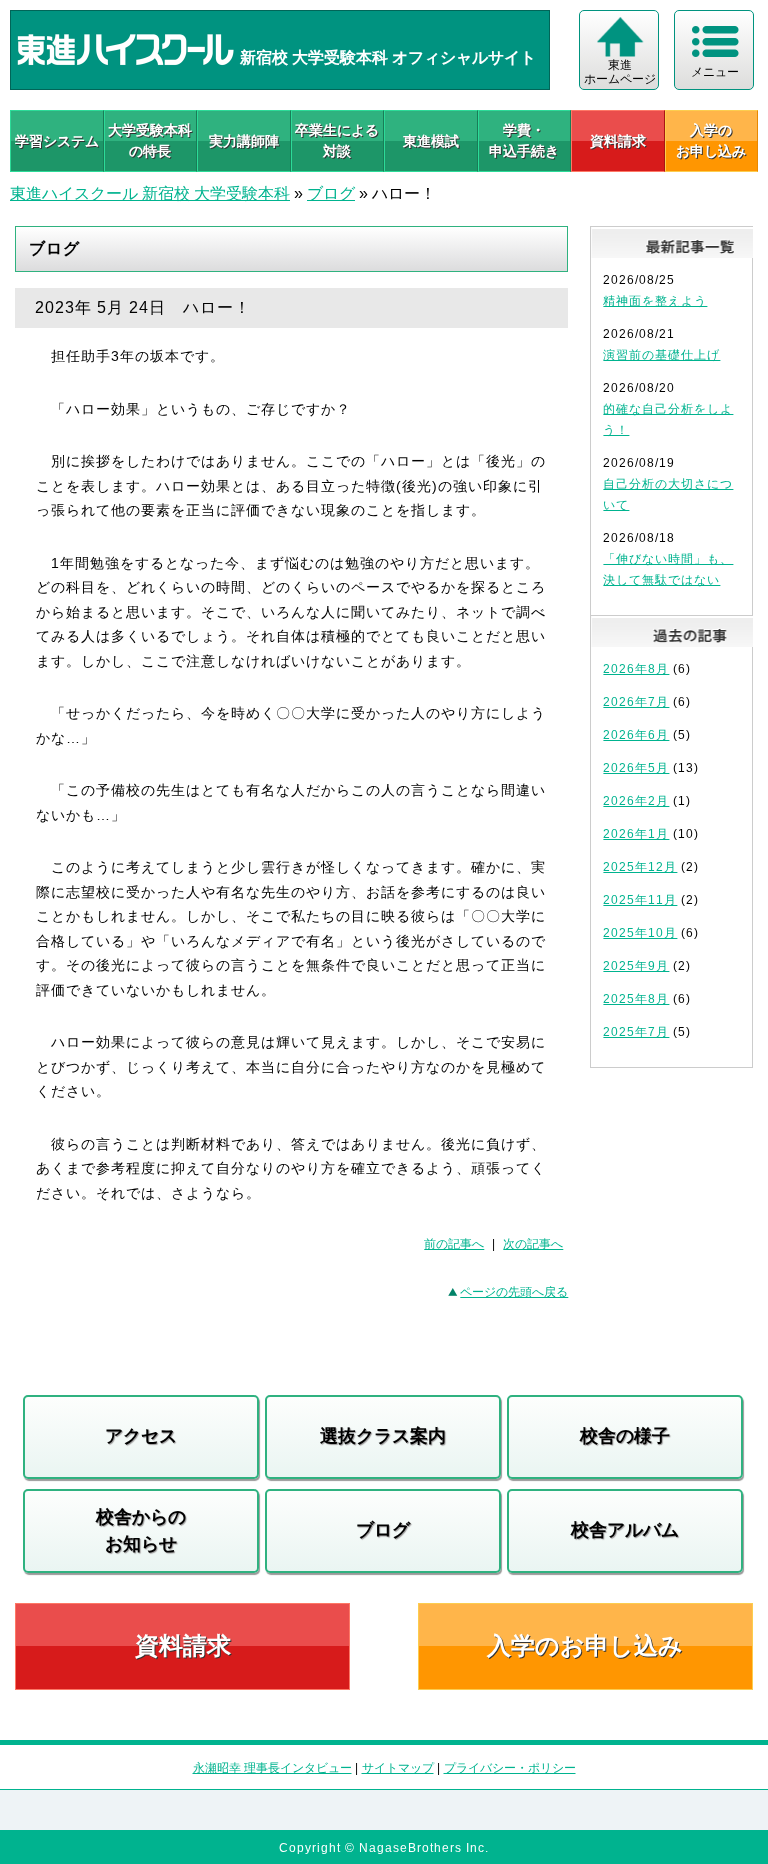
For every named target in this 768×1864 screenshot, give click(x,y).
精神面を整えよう (655, 301)
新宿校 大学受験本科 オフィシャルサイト (386, 57)
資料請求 (618, 141)
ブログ (331, 193)
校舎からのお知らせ (141, 1530)
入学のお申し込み (585, 1645)
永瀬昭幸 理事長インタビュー (272, 1768)
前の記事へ (454, 1244)
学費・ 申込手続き (524, 140)
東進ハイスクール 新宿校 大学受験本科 (150, 193)
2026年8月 (636, 669)
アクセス (141, 1436)
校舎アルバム (625, 1530)
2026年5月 (636, 768)
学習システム (57, 141)
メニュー (715, 72)
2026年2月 (636, 801)
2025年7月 (636, 1032)
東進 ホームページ (620, 72)
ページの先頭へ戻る (514, 1292)
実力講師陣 (244, 141)
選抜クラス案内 (383, 1436)
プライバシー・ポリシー (510, 1768)
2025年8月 (636, 999)
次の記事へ (533, 1244)
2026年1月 (636, 834)
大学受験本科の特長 (150, 140)
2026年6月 (636, 735)
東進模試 (431, 141)
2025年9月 (636, 966)
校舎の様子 (625, 1436)
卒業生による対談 (337, 140)
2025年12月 (640, 867)
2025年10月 (640, 933)
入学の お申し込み (711, 140)
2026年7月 (636, 702)
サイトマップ (398, 1768)
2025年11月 (640, 900)
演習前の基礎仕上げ (661, 355)
